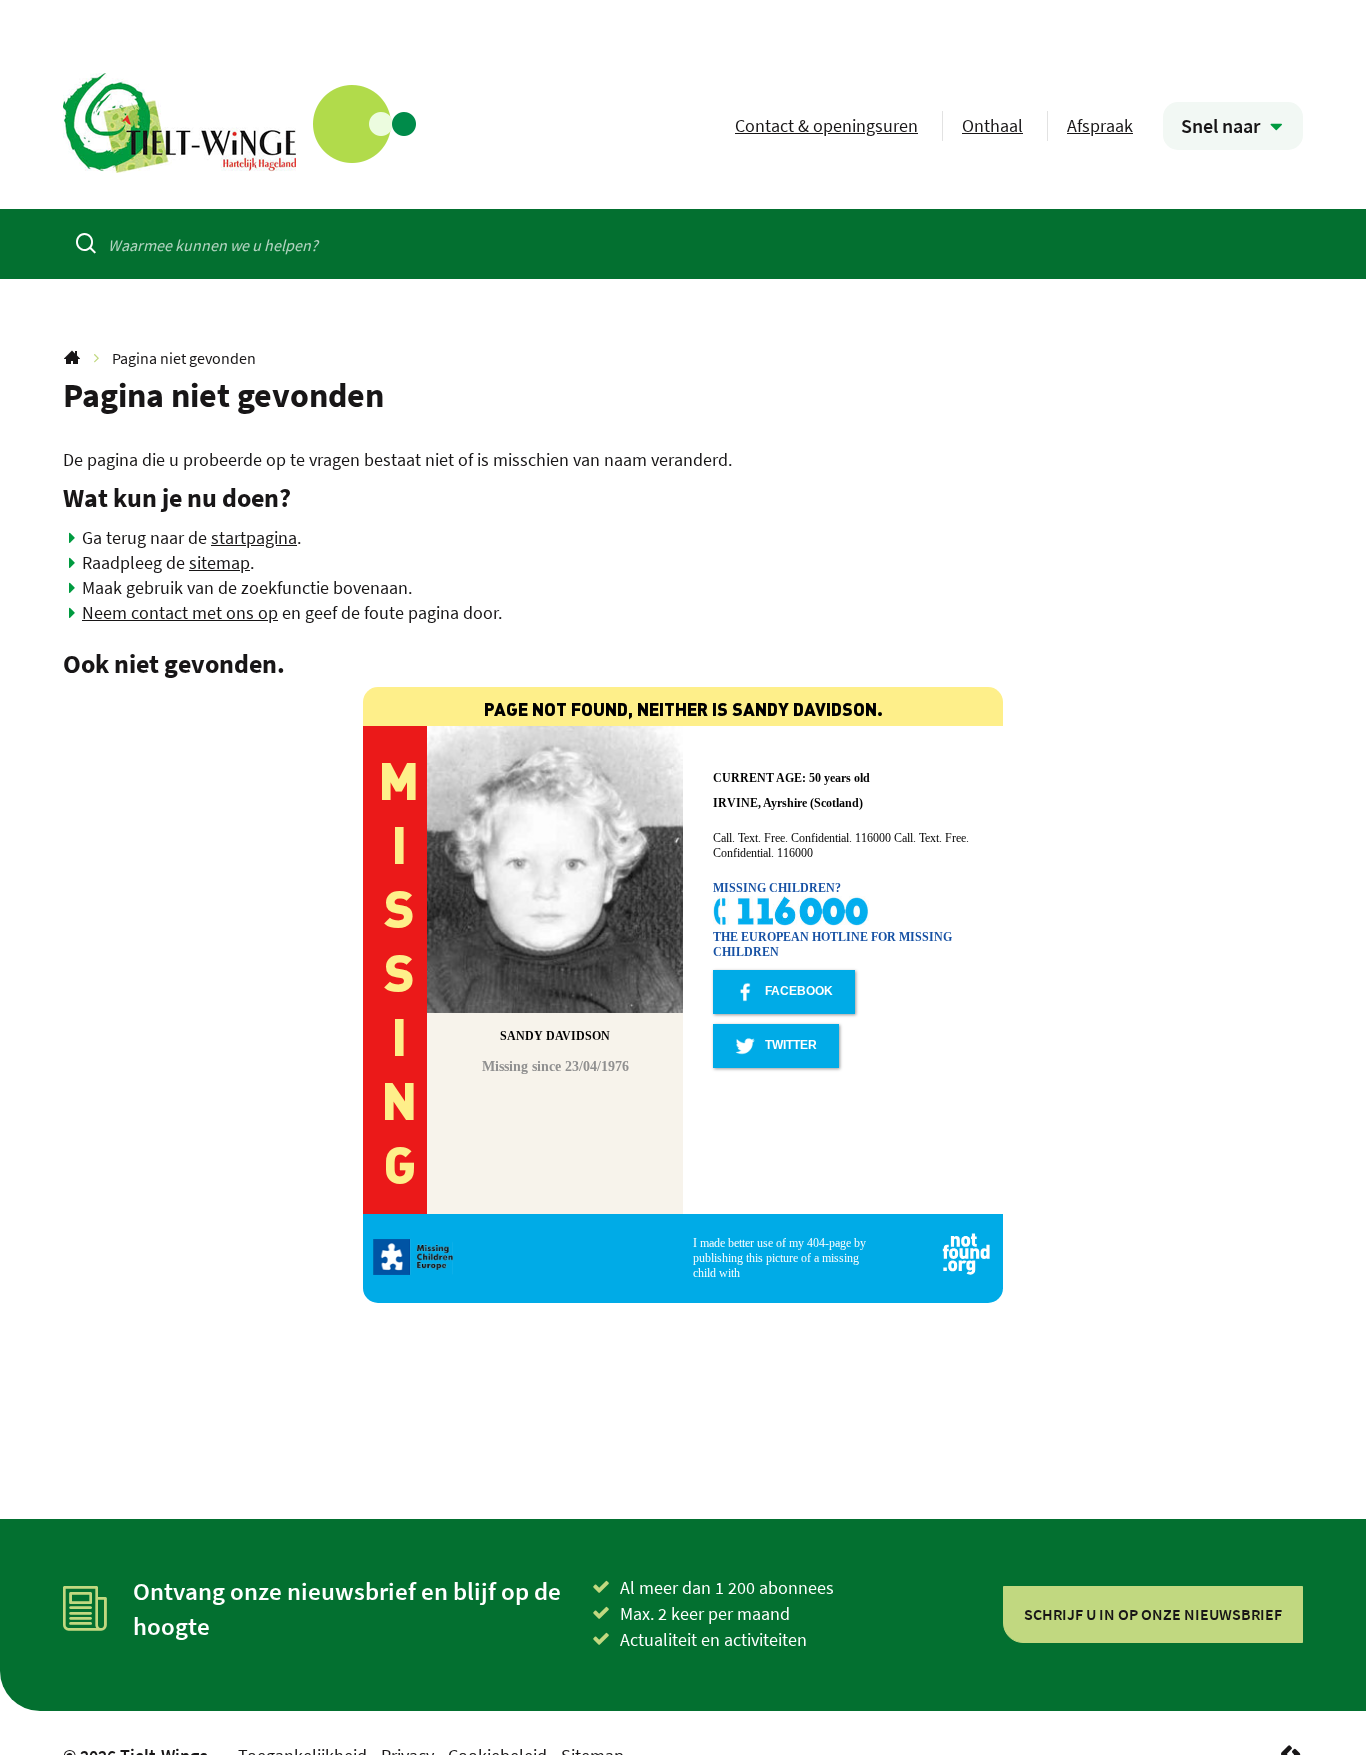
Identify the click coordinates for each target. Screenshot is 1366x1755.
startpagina (254, 537)
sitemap (219, 562)
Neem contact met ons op (180, 612)
